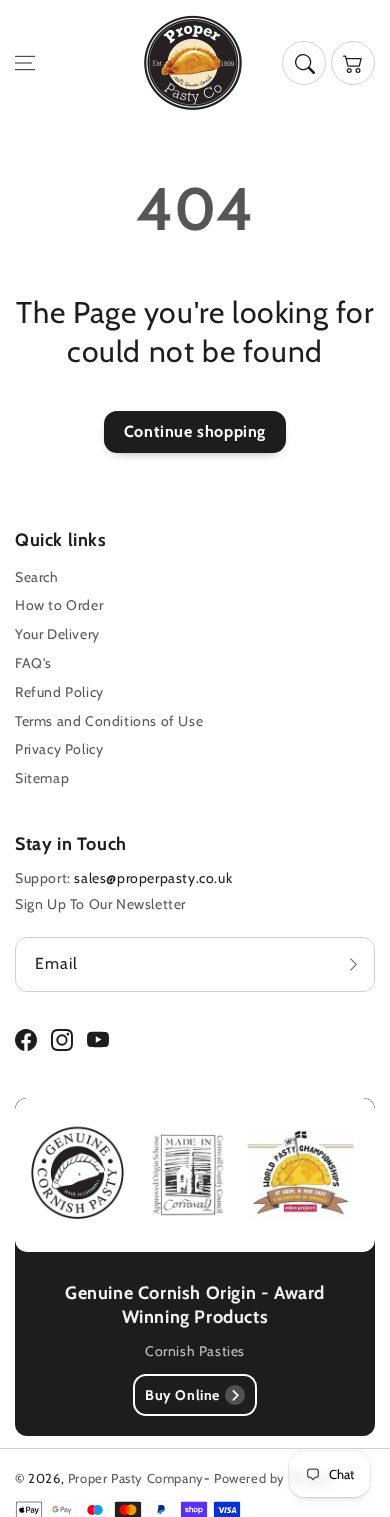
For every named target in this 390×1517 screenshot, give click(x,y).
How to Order (59, 605)
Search (37, 577)
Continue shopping (195, 431)
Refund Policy (59, 692)
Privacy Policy (59, 749)
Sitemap (42, 778)
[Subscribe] (353, 964)
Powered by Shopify (275, 1478)
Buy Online (182, 1395)
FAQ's (33, 663)
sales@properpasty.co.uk (153, 878)
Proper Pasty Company (136, 1478)
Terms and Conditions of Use (109, 721)
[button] (25, 63)
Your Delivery (57, 634)
